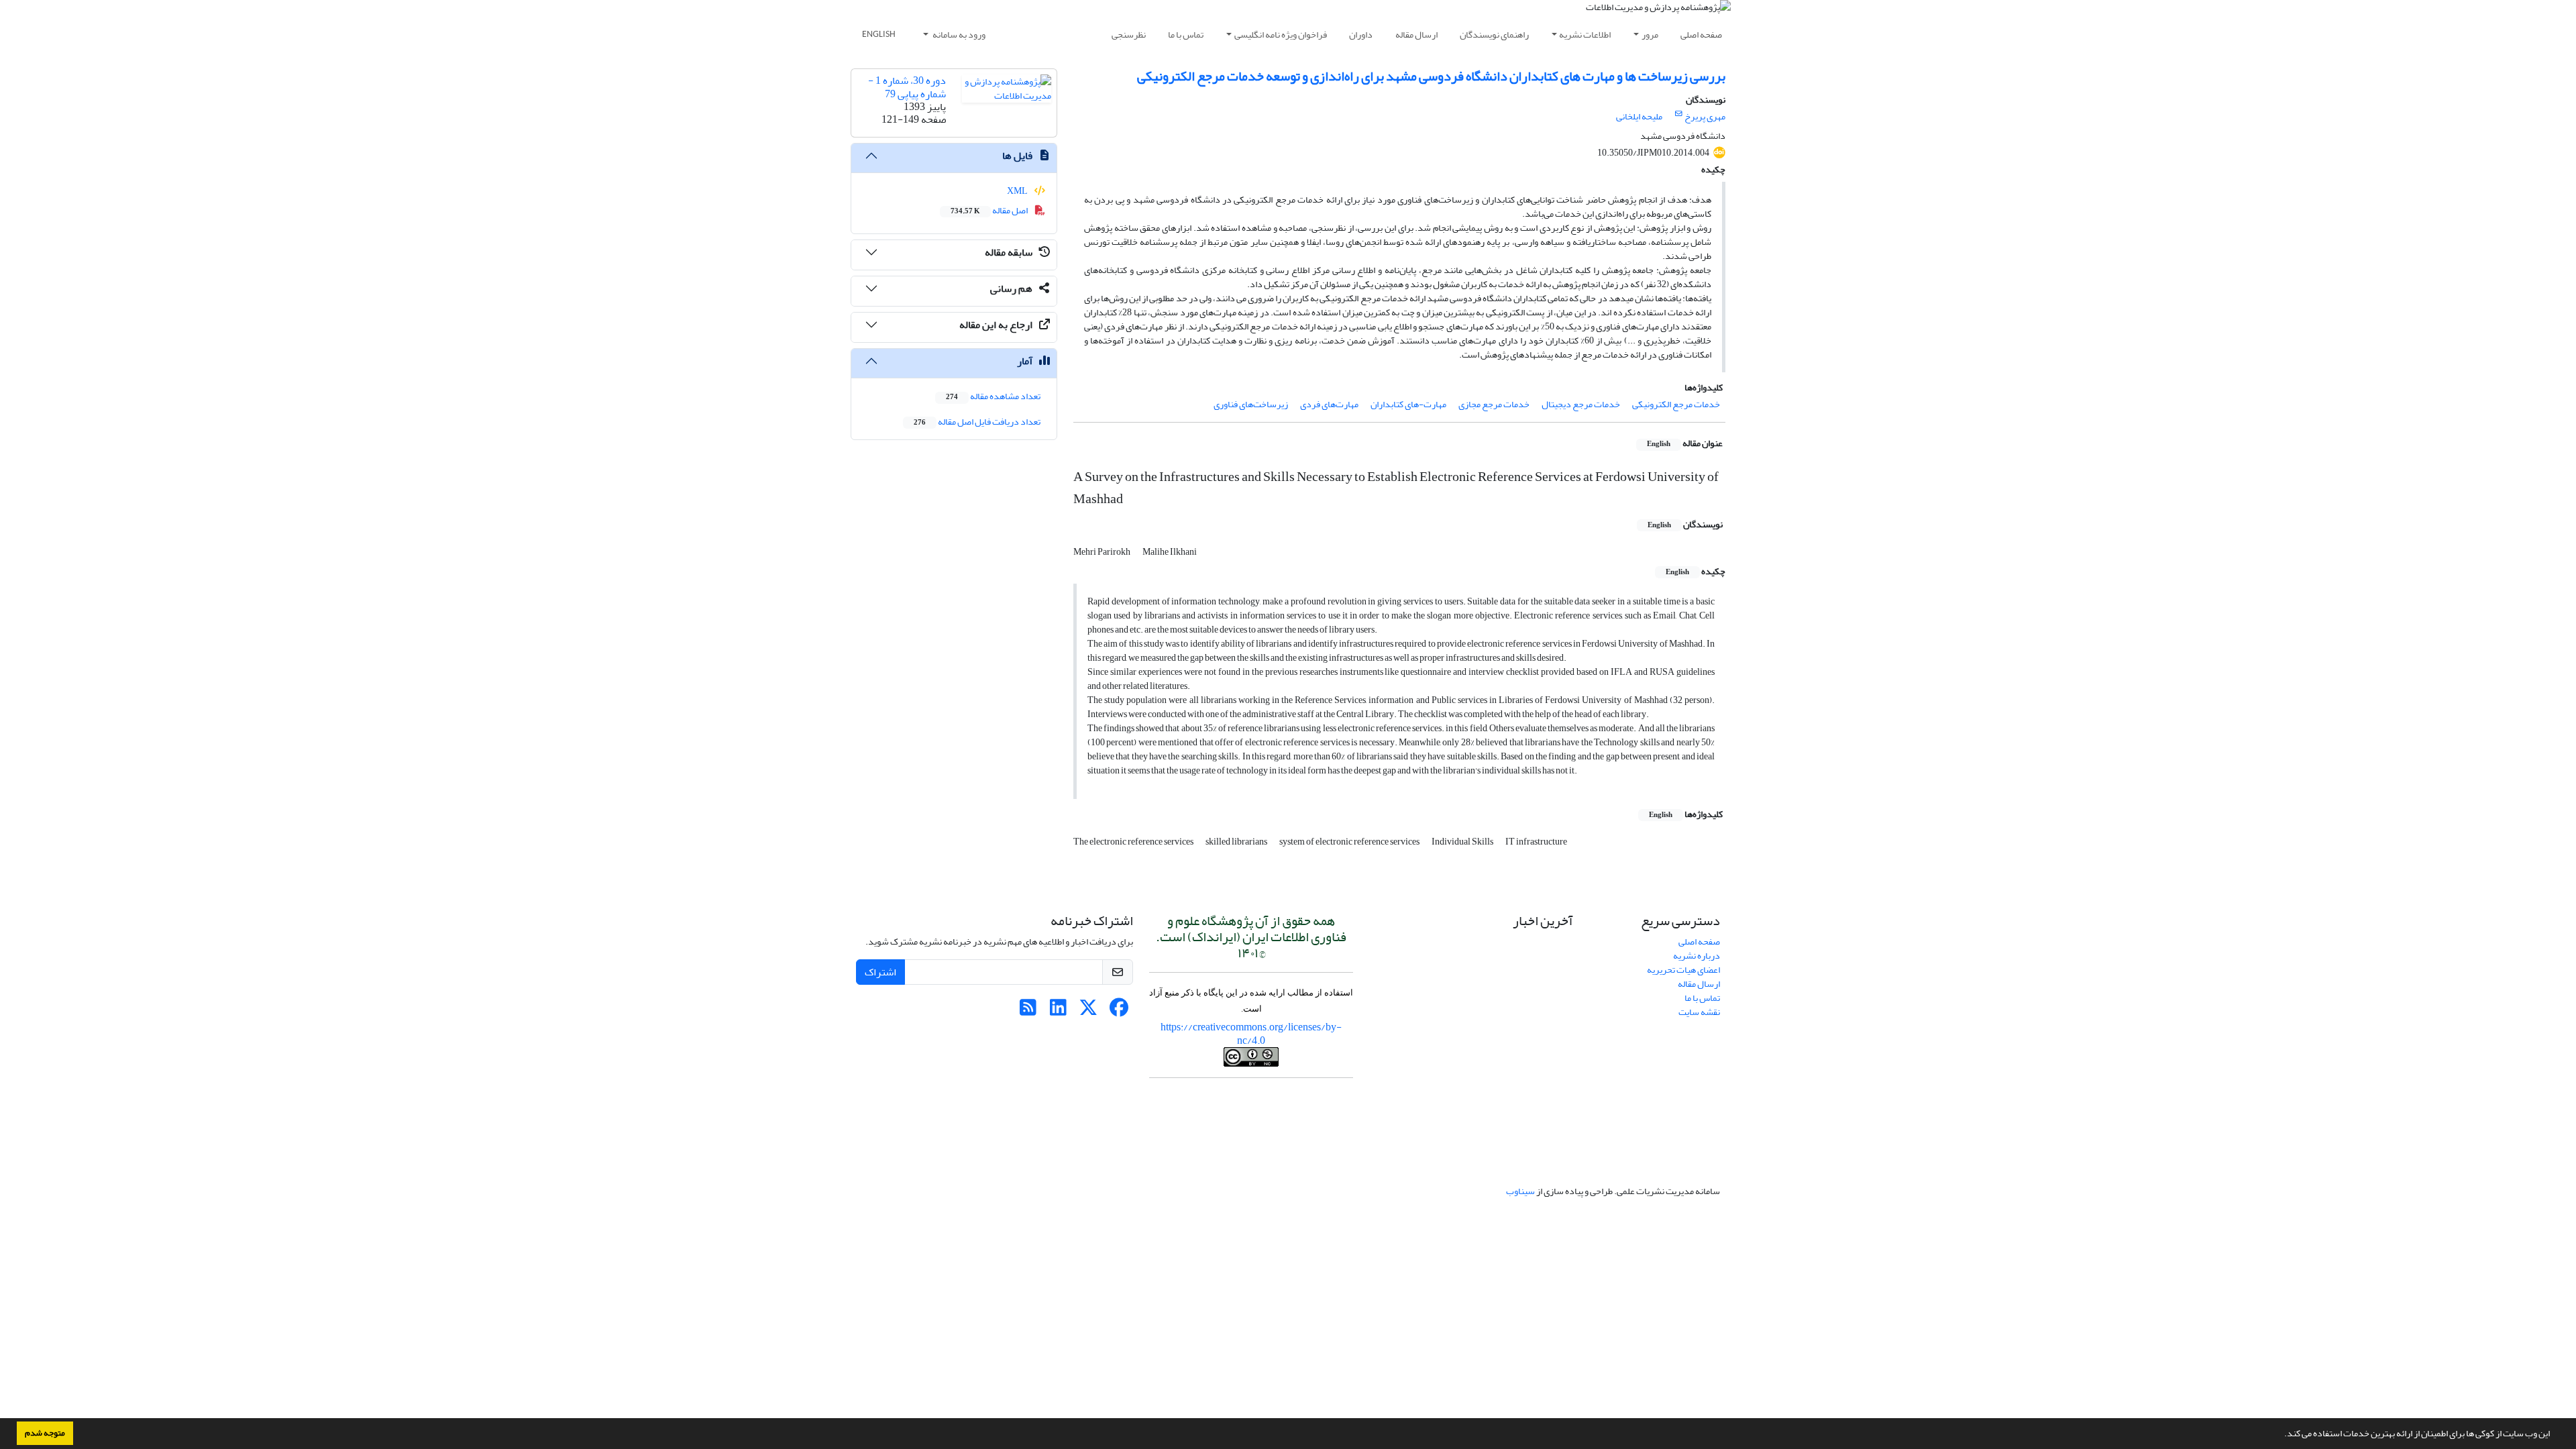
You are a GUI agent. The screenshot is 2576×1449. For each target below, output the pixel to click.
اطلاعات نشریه (1585, 35)
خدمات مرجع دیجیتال (1581, 404)
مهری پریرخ (1705, 116)
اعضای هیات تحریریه (1683, 970)
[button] (2281, 1435)
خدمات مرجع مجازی (1494, 404)
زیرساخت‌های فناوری (1251, 404)
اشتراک (880, 972)
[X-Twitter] (1088, 1011)
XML (1018, 191)
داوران (1361, 35)
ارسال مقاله (1416, 35)
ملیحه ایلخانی (1639, 116)
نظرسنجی (1129, 35)
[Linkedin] (1058, 1011)
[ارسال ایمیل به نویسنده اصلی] (1679, 114)
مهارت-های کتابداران (1408, 404)
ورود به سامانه (958, 35)
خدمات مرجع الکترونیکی (1676, 404)
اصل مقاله (990, 210)
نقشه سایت (1699, 1012)
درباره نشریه (1697, 956)
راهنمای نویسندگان (1494, 35)
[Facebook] (1119, 1011)
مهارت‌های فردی (1329, 404)
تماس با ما (1186, 35)
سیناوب (1520, 1191)
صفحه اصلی (1701, 35)
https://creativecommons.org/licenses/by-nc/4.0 (1251, 1033)
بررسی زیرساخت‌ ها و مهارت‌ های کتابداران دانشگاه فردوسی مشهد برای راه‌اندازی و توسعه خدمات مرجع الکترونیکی (1431, 76)
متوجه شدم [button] (45, 1433)
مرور (1650, 35)
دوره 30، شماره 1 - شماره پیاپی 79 (907, 87)
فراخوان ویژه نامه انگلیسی (1281, 35)
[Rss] (1028, 1011)
